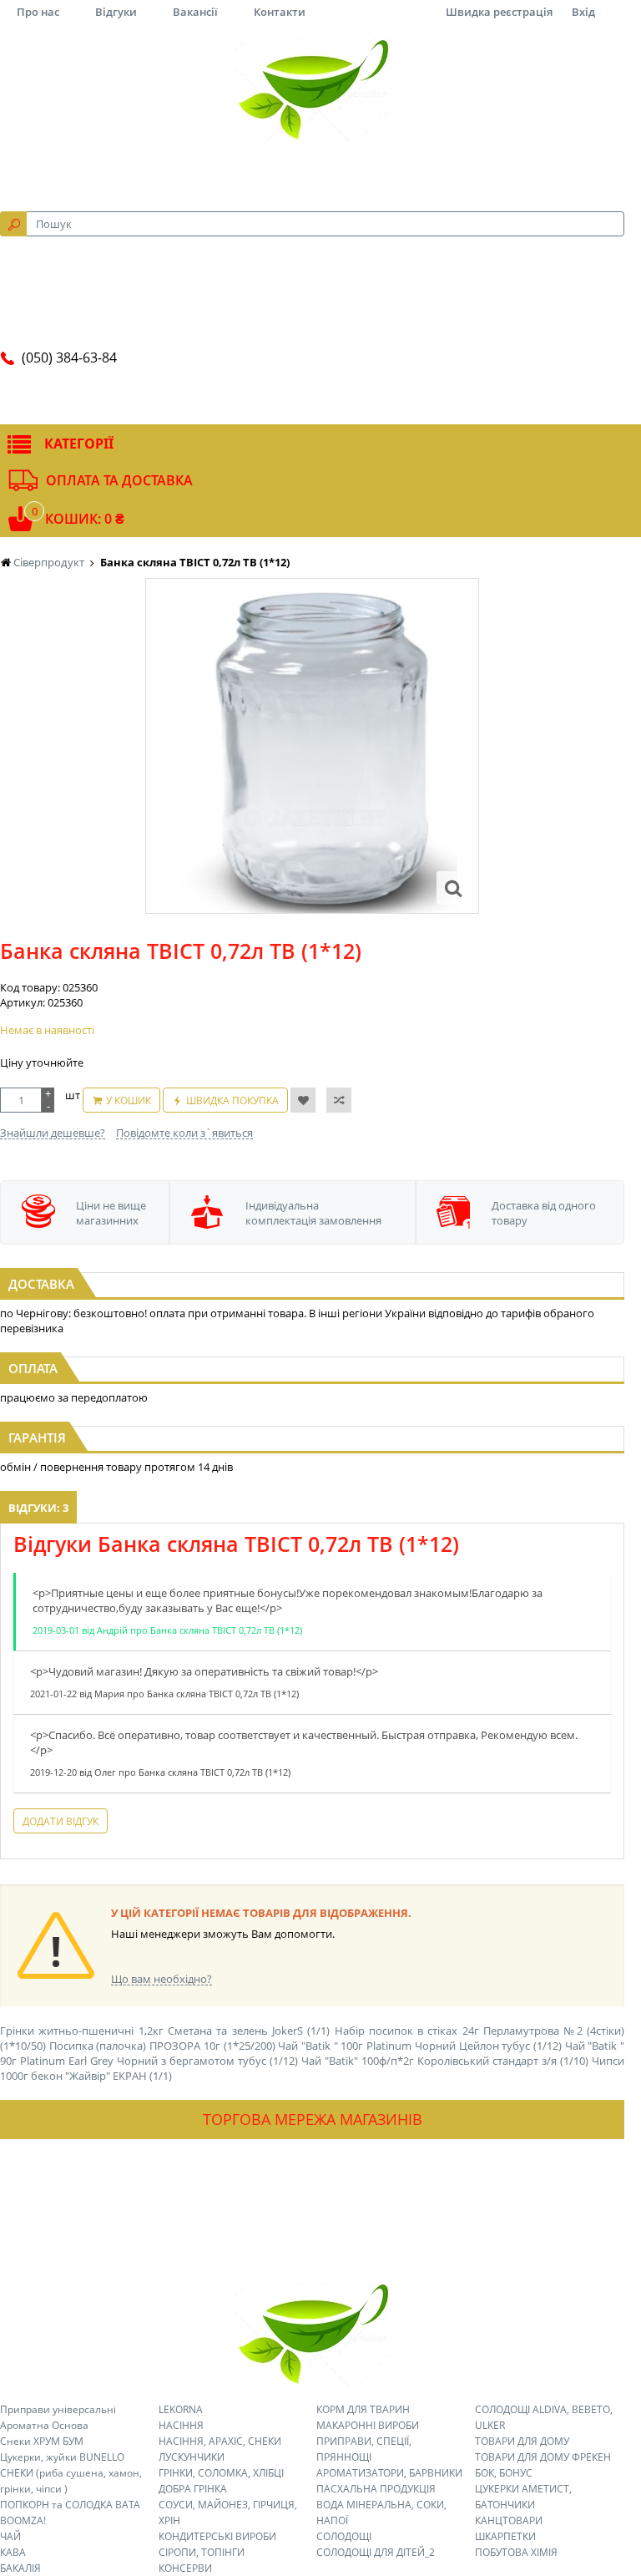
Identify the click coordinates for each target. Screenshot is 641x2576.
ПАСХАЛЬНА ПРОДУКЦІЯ (376, 2489)
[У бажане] (303, 1100)
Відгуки (116, 12)
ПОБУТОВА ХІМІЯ (516, 2552)
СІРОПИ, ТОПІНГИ (202, 2552)
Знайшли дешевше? (53, 1133)
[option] (312, 746)
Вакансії (195, 12)
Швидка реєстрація (499, 12)
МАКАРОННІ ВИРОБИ (368, 2425)
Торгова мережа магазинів (313, 2119)
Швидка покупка (232, 1100)
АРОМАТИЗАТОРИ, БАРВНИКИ (389, 2473)
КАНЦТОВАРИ (509, 2520)
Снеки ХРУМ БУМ (42, 2441)
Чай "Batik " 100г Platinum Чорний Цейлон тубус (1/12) (420, 2046)
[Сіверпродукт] (312, 90)
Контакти (280, 12)
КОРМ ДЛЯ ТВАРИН (363, 2409)
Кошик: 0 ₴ (85, 519)
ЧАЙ (10, 2536)
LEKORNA (181, 2409)
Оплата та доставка (119, 480)
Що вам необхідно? (162, 1979)
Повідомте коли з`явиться (184, 1133)
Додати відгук (61, 1821)
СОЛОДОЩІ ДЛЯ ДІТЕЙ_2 (376, 2552)
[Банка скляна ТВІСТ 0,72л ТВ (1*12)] (453, 888)
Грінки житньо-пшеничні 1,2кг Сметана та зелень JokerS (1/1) (165, 2031)
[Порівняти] (339, 1100)
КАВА (13, 2552)
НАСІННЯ (181, 2425)
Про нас (38, 12)
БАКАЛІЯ (20, 2568)
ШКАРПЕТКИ (505, 2536)
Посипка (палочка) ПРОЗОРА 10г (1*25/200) (162, 2046)
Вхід (583, 12)
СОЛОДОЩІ (344, 2536)
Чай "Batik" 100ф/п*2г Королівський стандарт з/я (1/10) (445, 2061)
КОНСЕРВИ (185, 2568)
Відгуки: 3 (38, 1508)
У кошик (129, 1100)
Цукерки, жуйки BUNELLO (62, 2457)
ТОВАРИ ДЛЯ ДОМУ (522, 2441)
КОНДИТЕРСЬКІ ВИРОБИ (217, 2536)
